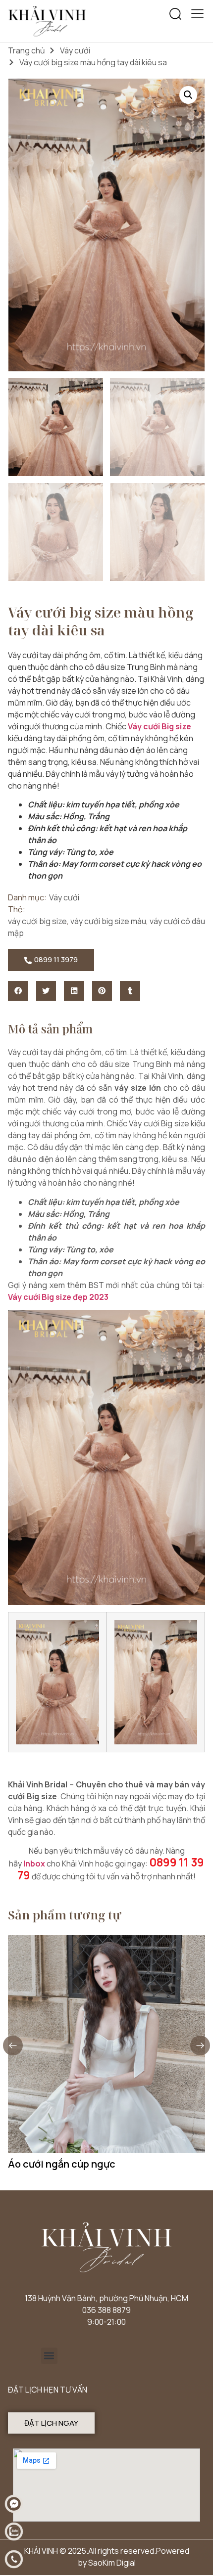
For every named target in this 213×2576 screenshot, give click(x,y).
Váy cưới (75, 50)
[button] (175, 14)
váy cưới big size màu (108, 921)
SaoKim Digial (112, 2563)
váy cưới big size (37, 921)
